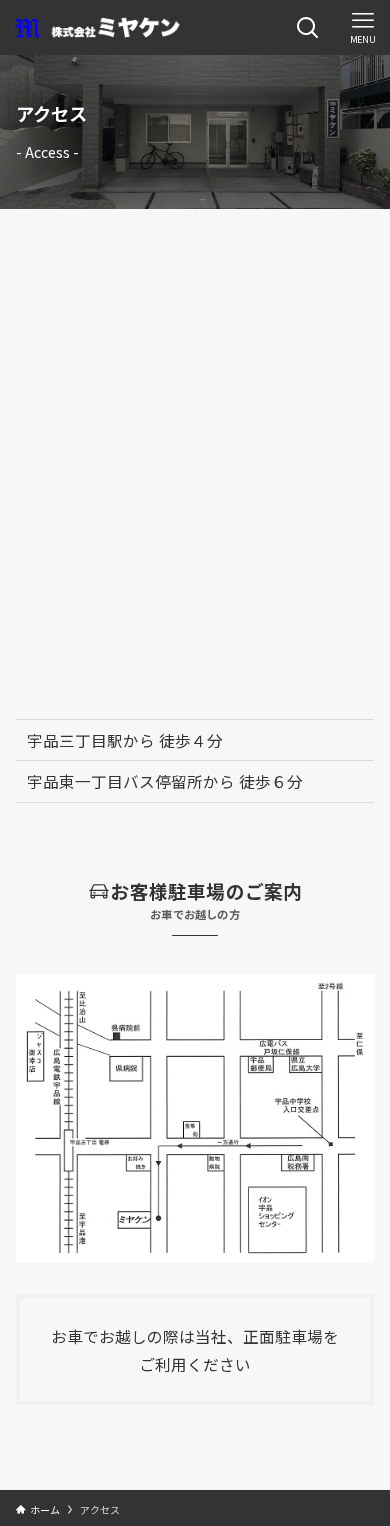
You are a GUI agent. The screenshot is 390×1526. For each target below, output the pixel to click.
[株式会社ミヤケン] (95, 27)
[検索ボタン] (307, 27)
